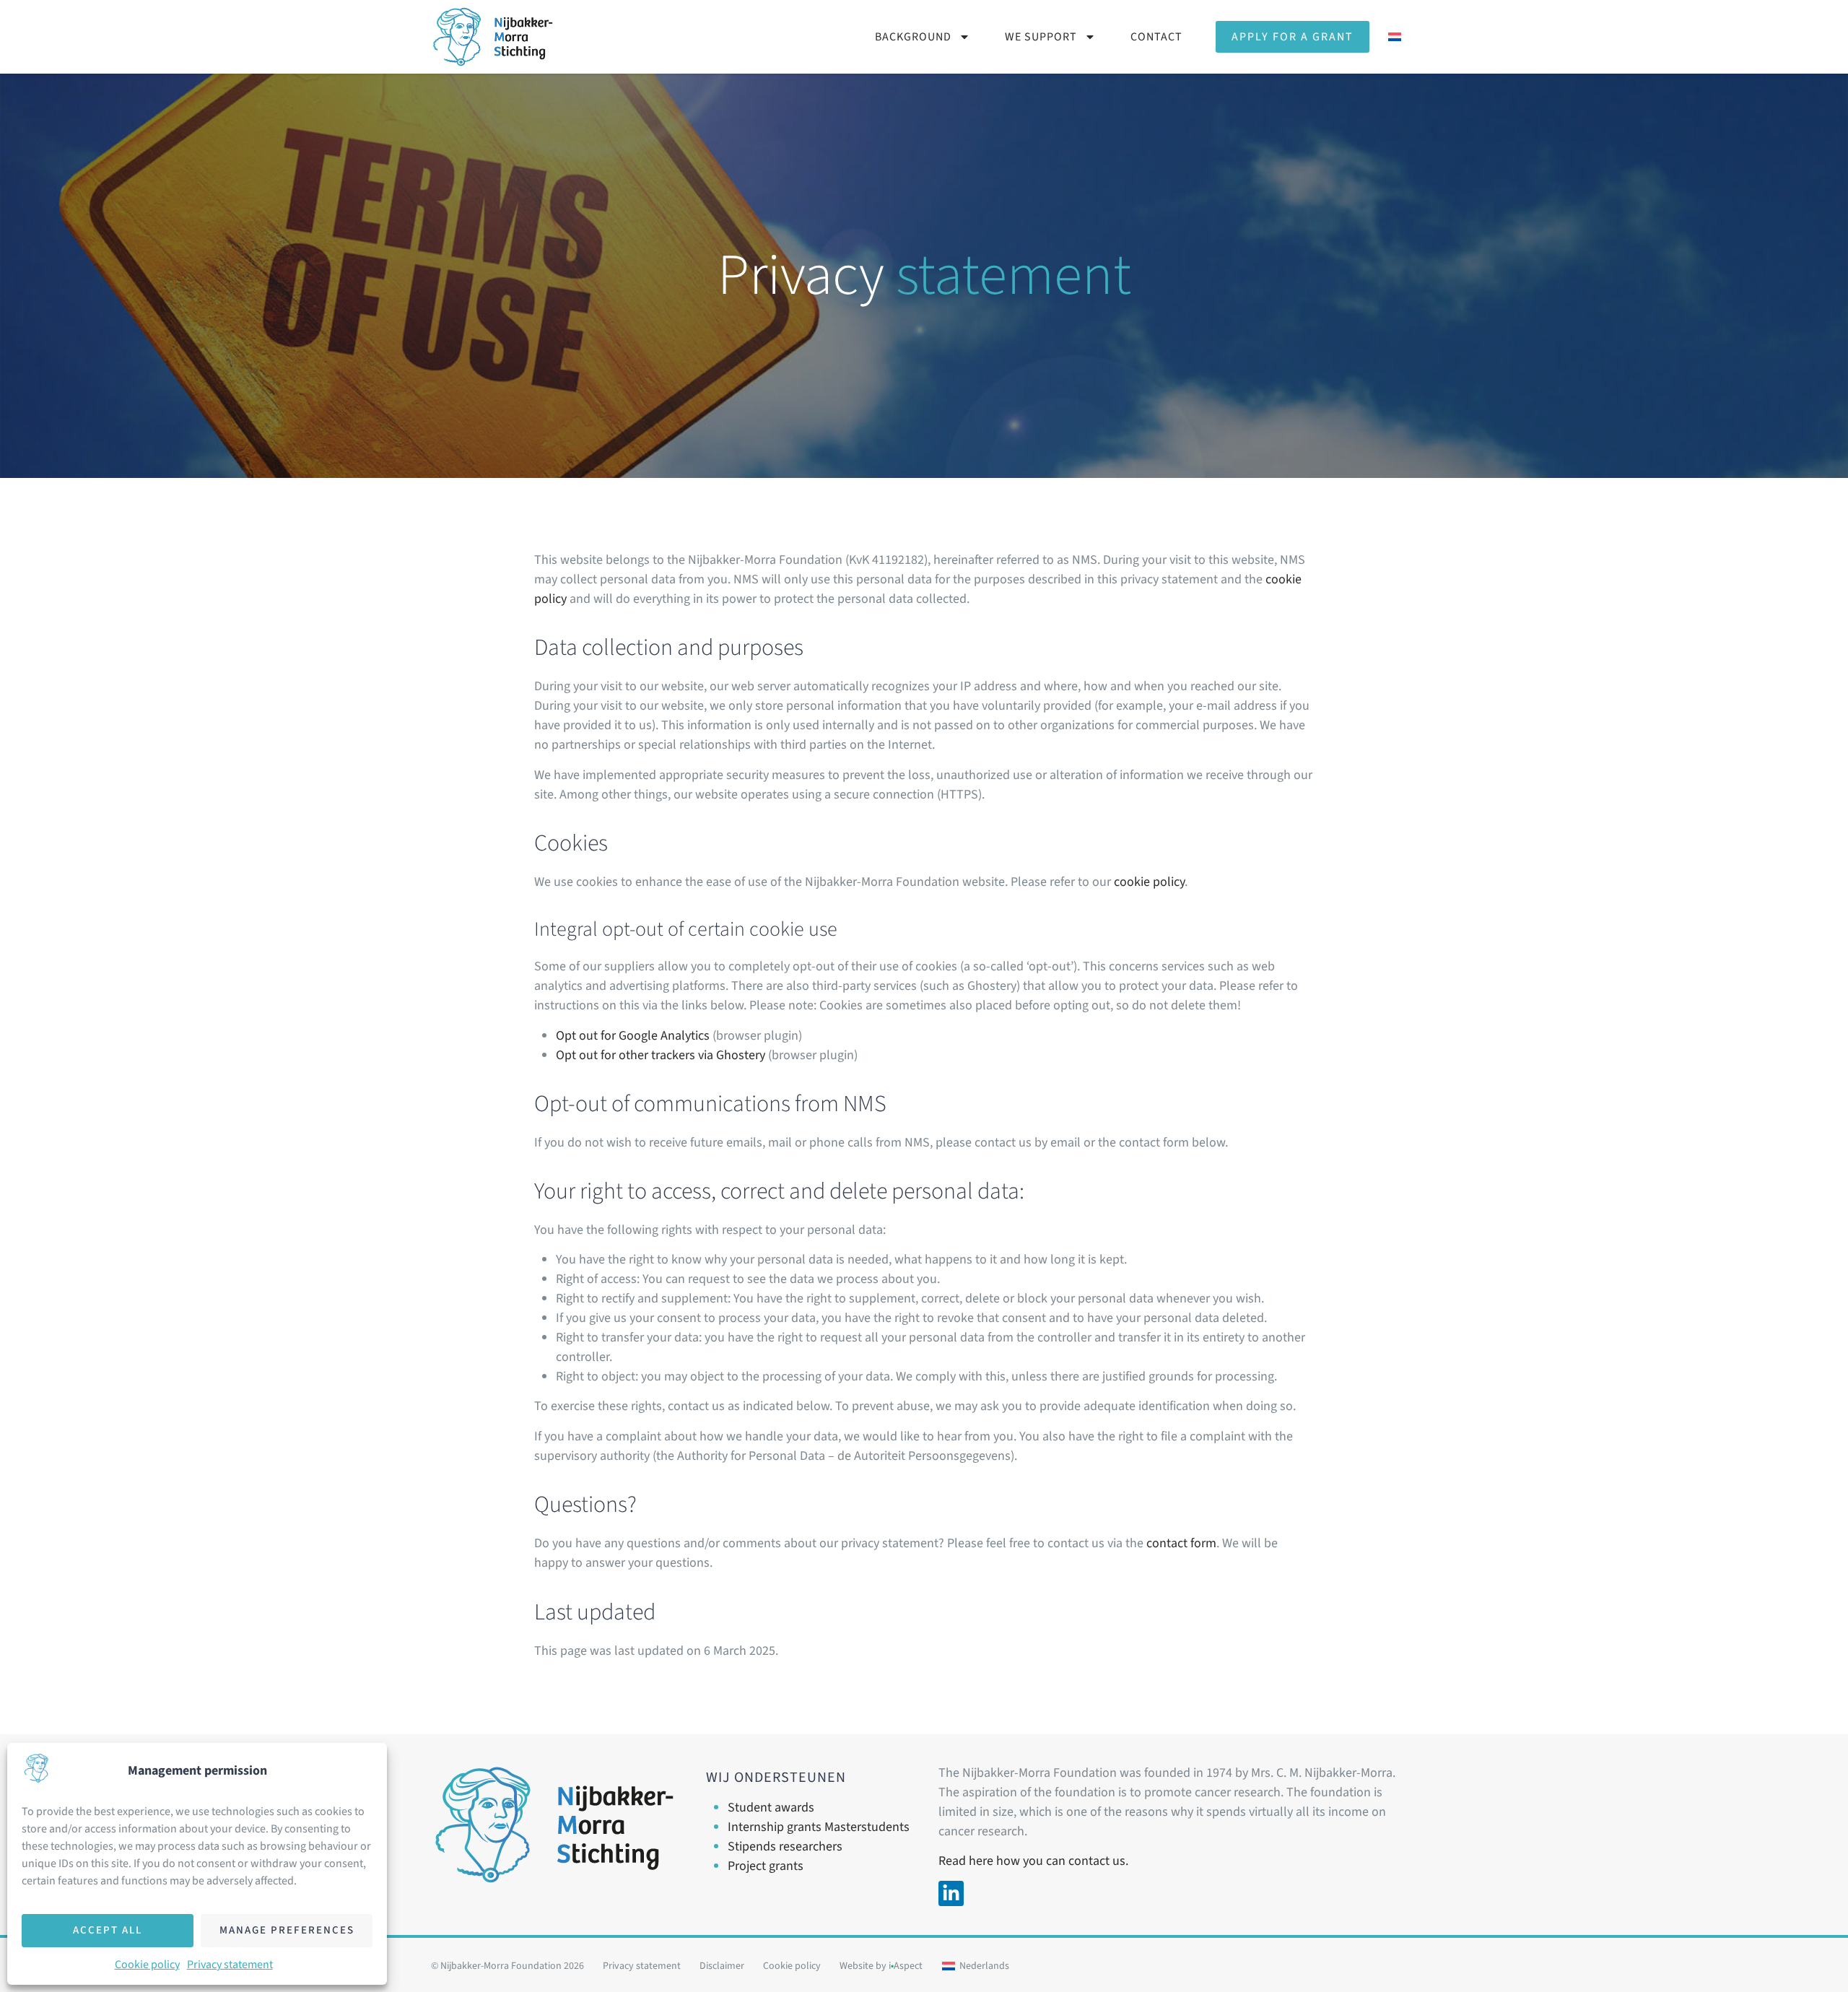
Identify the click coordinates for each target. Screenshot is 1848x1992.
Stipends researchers (785, 1847)
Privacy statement (230, 1965)
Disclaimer (722, 1966)
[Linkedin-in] (951, 1893)
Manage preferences (287, 1930)
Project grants (766, 1866)
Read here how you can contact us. (1033, 1861)
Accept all (108, 1930)
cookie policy (1149, 882)
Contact (1156, 37)
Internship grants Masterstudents (819, 1827)
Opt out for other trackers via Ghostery (661, 1055)
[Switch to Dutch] (1395, 37)
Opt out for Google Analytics (633, 1036)
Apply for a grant (1293, 37)
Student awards (771, 1808)
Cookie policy (147, 1965)
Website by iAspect (881, 1966)
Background (913, 37)
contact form (1181, 1543)
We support (1041, 37)
